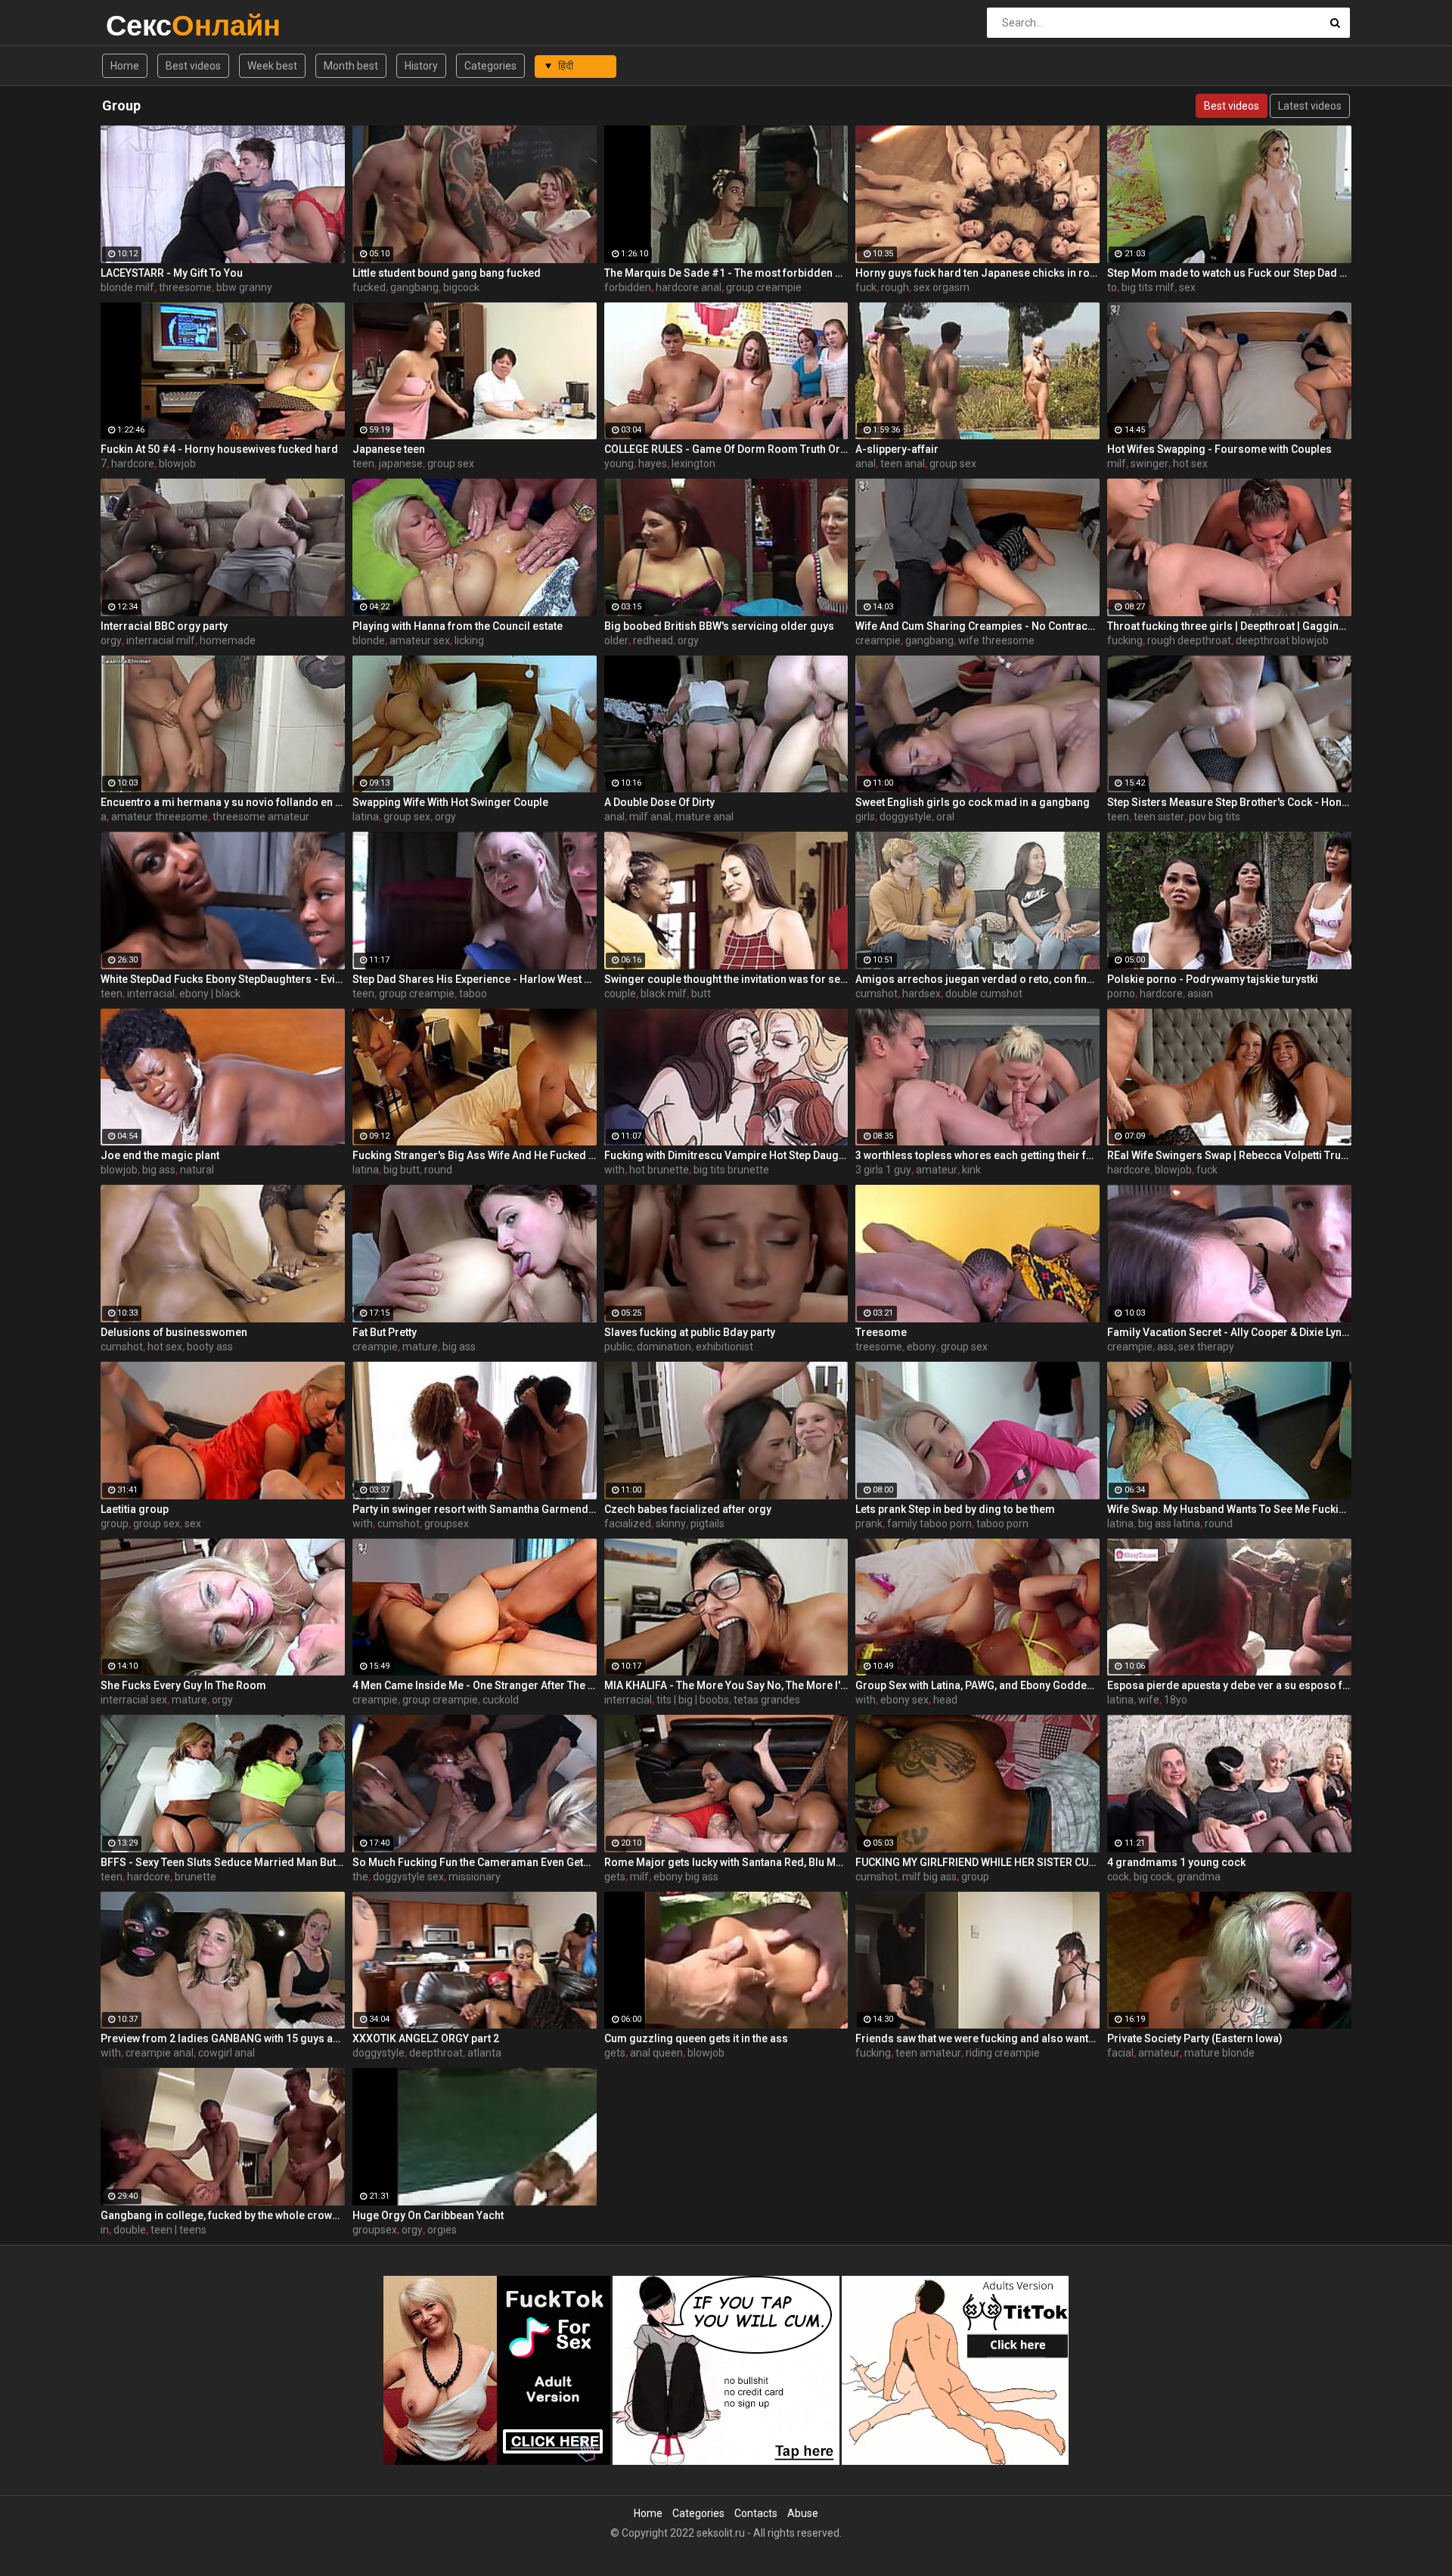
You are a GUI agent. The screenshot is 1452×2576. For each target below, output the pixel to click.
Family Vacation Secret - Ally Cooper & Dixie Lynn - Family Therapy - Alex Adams (1229, 1332)
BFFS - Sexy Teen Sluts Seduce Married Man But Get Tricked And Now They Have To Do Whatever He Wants (223, 1862)
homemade (228, 640)
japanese (401, 463)
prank (869, 1524)
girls (865, 817)
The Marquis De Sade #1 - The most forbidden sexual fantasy (726, 273)
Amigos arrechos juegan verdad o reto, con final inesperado (977, 979)
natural (197, 1170)
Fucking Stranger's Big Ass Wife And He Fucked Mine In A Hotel (475, 1155)
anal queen (656, 2053)
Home (125, 66)
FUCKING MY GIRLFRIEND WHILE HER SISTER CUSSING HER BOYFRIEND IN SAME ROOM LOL (977, 1862)
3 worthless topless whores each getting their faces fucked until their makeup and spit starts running (977, 1155)
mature (420, 1347)
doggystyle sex (408, 1877)
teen (363, 463)
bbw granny (244, 287)
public (618, 1347)
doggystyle (906, 817)
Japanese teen (389, 449)
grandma (1199, 1877)
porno (1121, 994)
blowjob (177, 463)
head (945, 1700)
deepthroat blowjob (1282, 640)
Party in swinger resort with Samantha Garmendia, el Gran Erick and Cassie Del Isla (475, 1509)
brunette (195, 1877)
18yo (1176, 1700)
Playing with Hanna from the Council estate (458, 626)
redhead (653, 640)
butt (701, 994)
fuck (866, 287)
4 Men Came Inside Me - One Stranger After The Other (475, 1685)
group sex (451, 463)
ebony (921, 1347)
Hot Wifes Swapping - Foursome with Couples (1219, 449)
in (105, 2230)
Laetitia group (135, 1509)
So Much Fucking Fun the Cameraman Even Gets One (475, 1862)
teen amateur (928, 2053)
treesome (879, 1347)
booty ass (210, 1347)
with (614, 1170)
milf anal (650, 817)
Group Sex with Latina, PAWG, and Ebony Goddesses (977, 1685)
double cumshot (984, 994)
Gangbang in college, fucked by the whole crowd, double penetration (223, 2215)
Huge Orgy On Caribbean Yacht (428, 2215)
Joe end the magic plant (160, 1155)
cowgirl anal (226, 2053)
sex (1187, 287)
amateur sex (420, 640)
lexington (693, 463)
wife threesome (996, 640)
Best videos (193, 66)
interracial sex (134, 1700)
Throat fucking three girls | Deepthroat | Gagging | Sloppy (1229, 626)
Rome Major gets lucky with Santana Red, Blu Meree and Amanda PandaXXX (726, 1862)
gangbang (414, 287)
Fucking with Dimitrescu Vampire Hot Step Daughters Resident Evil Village (726, 1155)
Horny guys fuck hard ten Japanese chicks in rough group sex (977, 273)
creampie (878, 640)
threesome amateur (261, 817)
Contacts (756, 2513)
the (360, 1877)
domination (664, 1347)
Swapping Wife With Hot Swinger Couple (450, 802)
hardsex (921, 994)
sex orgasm (942, 287)
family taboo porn (929, 1524)
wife (1149, 1700)
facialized (628, 1524)
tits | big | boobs (693, 1700)
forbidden (628, 287)
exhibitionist (724, 1347)
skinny (671, 1524)
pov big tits (1215, 817)
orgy (111, 640)
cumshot (876, 994)
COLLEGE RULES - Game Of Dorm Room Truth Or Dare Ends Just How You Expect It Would (726, 449)
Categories (490, 66)
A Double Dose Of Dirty (659, 802)
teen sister (1159, 817)
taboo (473, 994)
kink (971, 1170)
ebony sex (904, 1700)
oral (945, 817)
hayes (653, 463)
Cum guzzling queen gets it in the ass (696, 2038)
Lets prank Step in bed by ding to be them (955, 1509)
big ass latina (1169, 1524)
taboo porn (1002, 1524)
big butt (402, 1170)
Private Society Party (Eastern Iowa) (1195, 2038)
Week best (272, 66)
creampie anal (160, 2053)
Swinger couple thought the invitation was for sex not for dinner (726, 979)
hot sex (1190, 463)
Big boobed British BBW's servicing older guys (719, 626)
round (438, 1170)
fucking (1125, 640)
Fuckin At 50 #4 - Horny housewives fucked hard (219, 449)
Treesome (881, 1332)
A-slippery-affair (897, 449)
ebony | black (210, 994)
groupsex (447, 1524)
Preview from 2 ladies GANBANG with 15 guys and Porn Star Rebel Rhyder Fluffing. (223, 2038)
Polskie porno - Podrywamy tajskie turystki (1213, 979)
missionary (475, 1877)
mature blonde (1219, 2053)
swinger (1149, 463)
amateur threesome (160, 817)
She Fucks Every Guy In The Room (183, 1685)
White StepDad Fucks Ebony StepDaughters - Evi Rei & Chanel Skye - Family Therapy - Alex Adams (223, 979)
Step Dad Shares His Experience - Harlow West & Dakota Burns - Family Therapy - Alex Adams (475, 979)
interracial (151, 994)
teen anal (903, 463)
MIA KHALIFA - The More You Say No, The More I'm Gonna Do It (726, 1685)
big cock (1153, 1877)
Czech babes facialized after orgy (688, 1509)
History (421, 66)
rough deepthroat (1189, 640)
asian (1200, 994)
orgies (442, 2230)
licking (469, 640)
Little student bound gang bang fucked (447, 273)
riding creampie (1003, 2053)
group (115, 1524)
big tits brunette (731, 1170)
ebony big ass (686, 1877)
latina (366, 817)
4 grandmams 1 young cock (1176, 1862)
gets (615, 1877)
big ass (159, 1170)
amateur (937, 1170)
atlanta (484, 2053)
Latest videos (1310, 106)
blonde (369, 640)
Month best (351, 66)
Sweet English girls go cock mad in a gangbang (973, 802)
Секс (146, 25)
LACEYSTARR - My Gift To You (172, 273)
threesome (185, 287)
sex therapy (1206, 1347)
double (130, 2230)
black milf (664, 994)
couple (620, 994)
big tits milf (1148, 287)
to (1112, 287)
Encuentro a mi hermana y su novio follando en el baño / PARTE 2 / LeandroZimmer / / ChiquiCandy (223, 802)
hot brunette (659, 1170)
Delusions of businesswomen (174, 1332)
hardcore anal (689, 287)
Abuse (803, 2513)
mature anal (704, 817)
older (616, 640)
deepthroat (436, 2053)
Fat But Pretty (385, 1332)
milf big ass (929, 1877)
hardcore (133, 463)
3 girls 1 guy (883, 1170)
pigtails (707, 1524)
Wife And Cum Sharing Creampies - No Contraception (977, 626)
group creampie (764, 287)
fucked (369, 287)
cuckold (501, 1700)
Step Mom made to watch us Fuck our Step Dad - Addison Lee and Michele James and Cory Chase (1229, 273)
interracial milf (161, 640)
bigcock (461, 287)
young (619, 463)
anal (866, 463)
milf (1117, 463)
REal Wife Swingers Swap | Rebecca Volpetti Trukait (1229, 1155)
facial (1120, 2053)
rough (895, 287)
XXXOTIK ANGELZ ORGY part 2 (426, 2038)
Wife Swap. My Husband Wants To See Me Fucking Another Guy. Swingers (1229, 1509)
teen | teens (178, 2230)
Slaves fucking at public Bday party (690, 1332)
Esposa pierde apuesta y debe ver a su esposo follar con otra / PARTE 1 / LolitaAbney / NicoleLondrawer (1229, 1685)
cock (1118, 1877)
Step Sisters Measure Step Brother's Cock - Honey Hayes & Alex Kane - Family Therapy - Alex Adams (1229, 802)
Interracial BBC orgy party (164, 626)
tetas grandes (767, 1700)
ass (1165, 1347)
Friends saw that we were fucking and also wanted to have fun (977, 2038)
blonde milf (127, 287)
